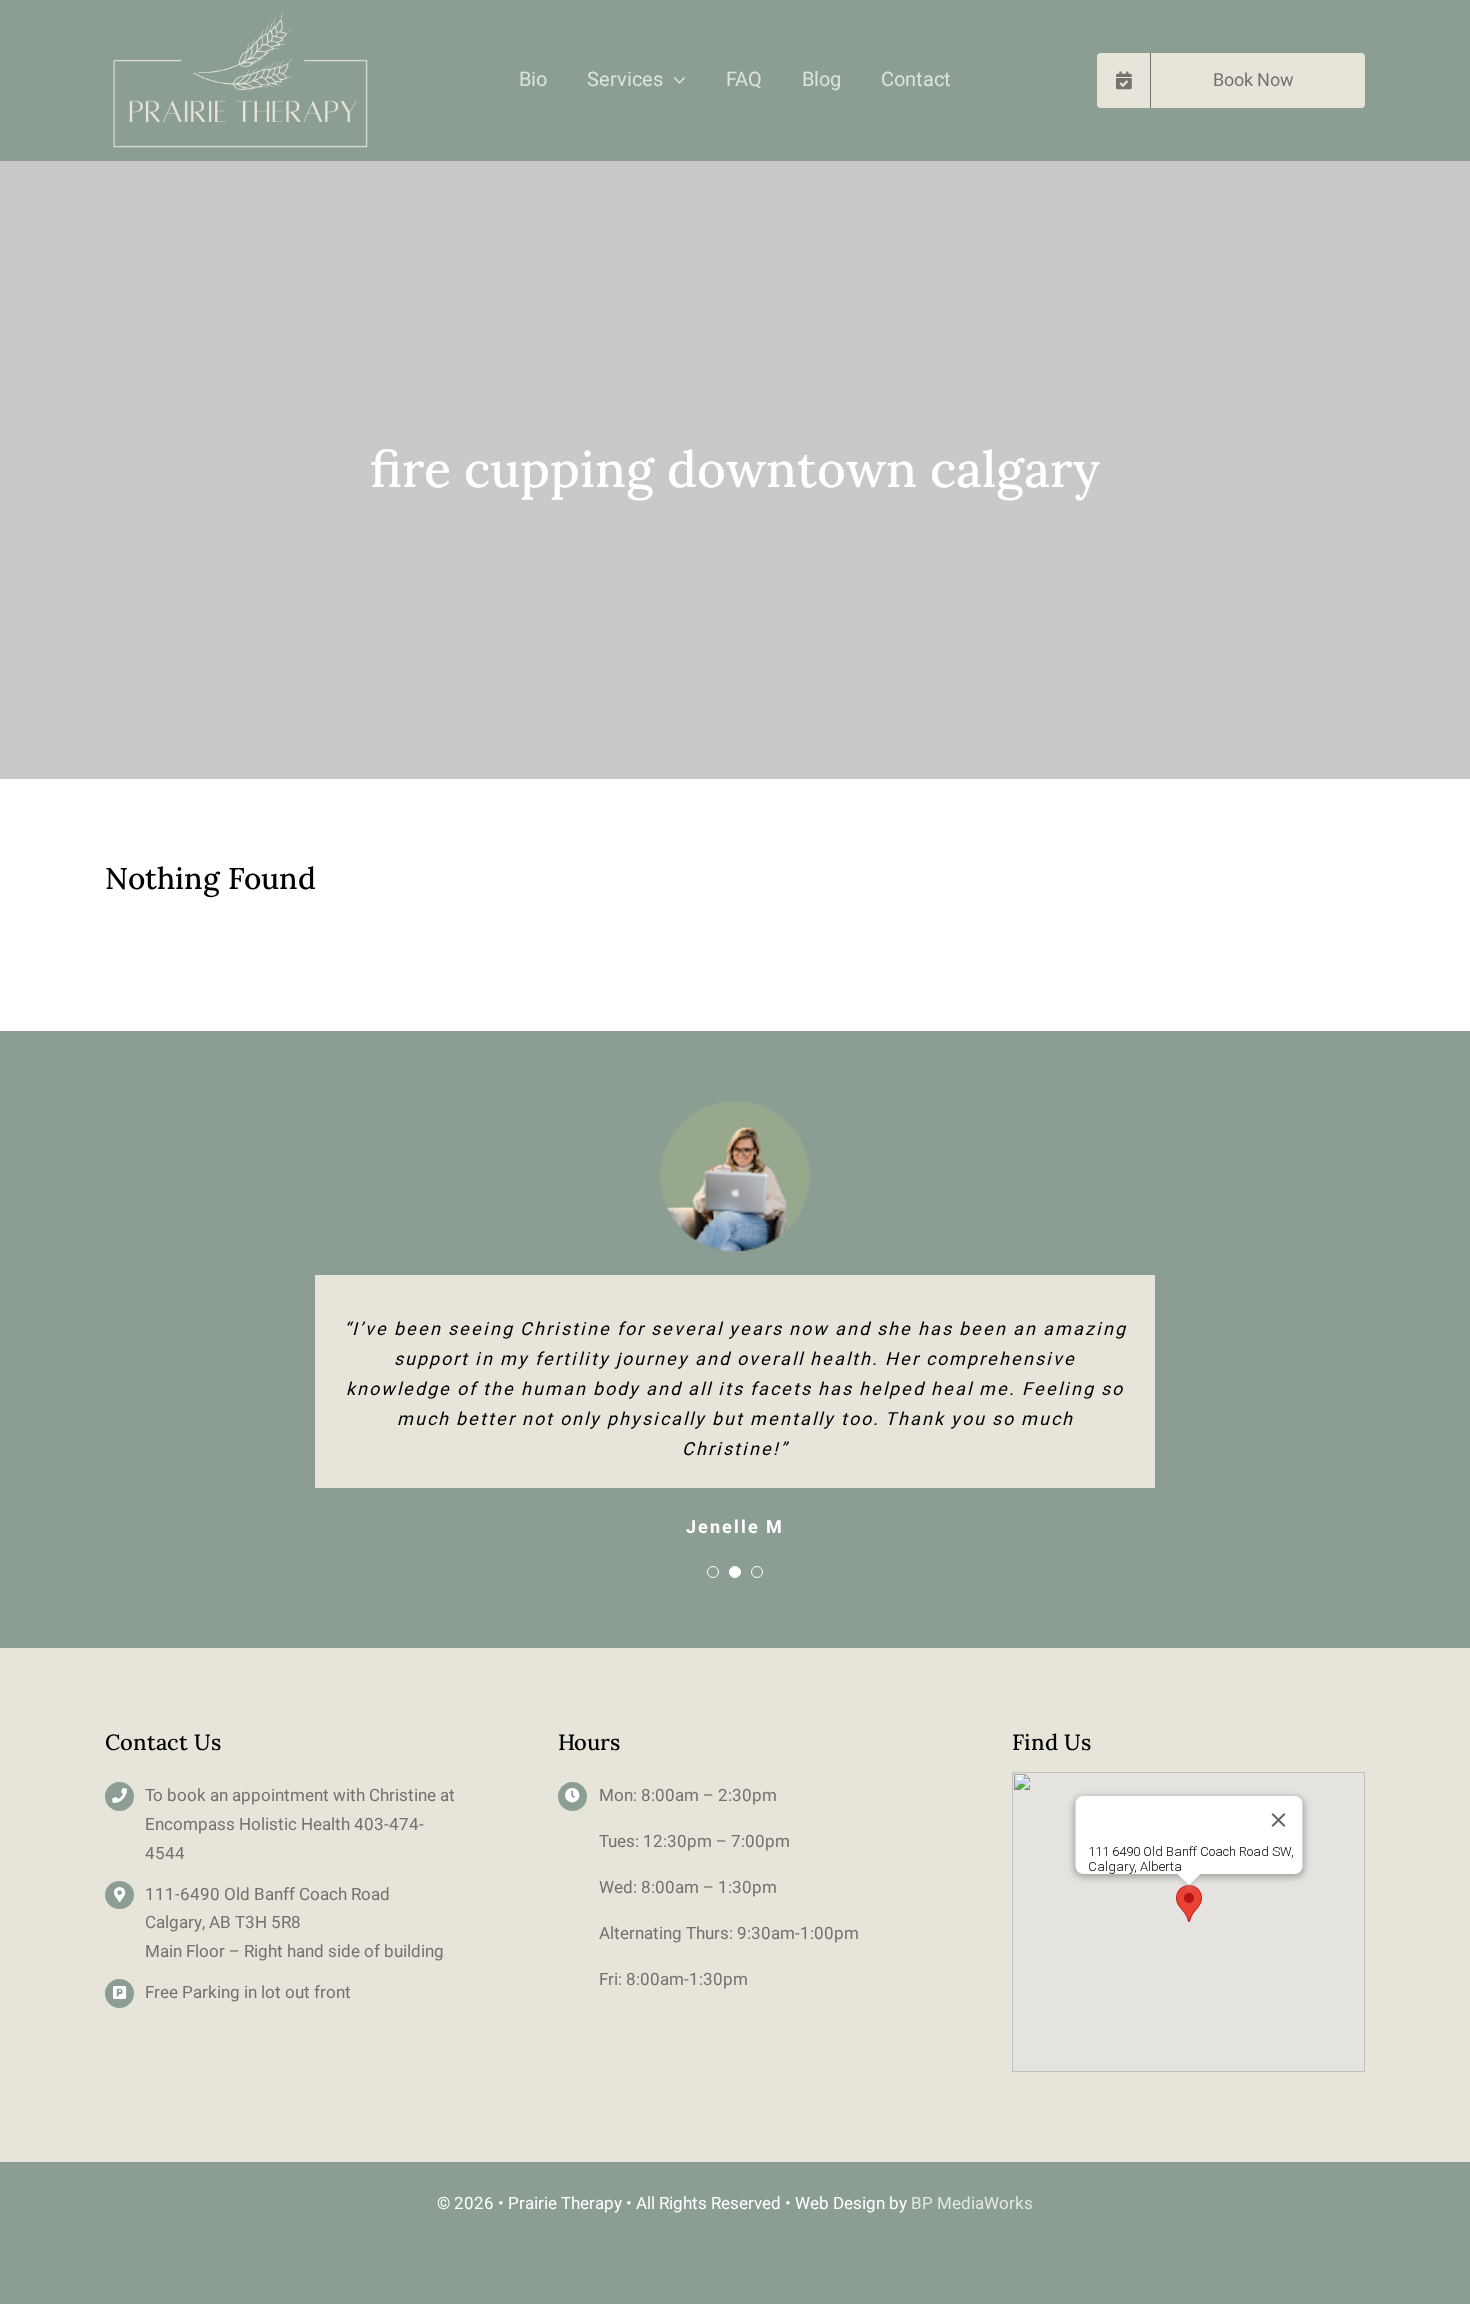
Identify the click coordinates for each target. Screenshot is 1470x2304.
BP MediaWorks (972, 2203)
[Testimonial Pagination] (713, 1572)
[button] (1189, 1903)
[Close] (1278, 1820)
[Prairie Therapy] (239, 19)
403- (371, 1824)
